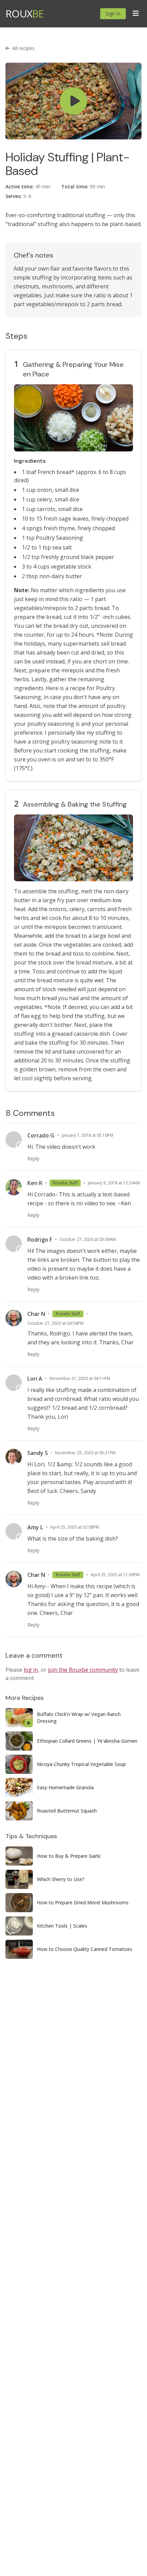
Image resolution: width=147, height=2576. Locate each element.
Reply (33, 1159)
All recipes (23, 48)
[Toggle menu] (136, 14)
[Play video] (73, 101)
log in (31, 1670)
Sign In (113, 14)
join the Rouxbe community (83, 1670)
